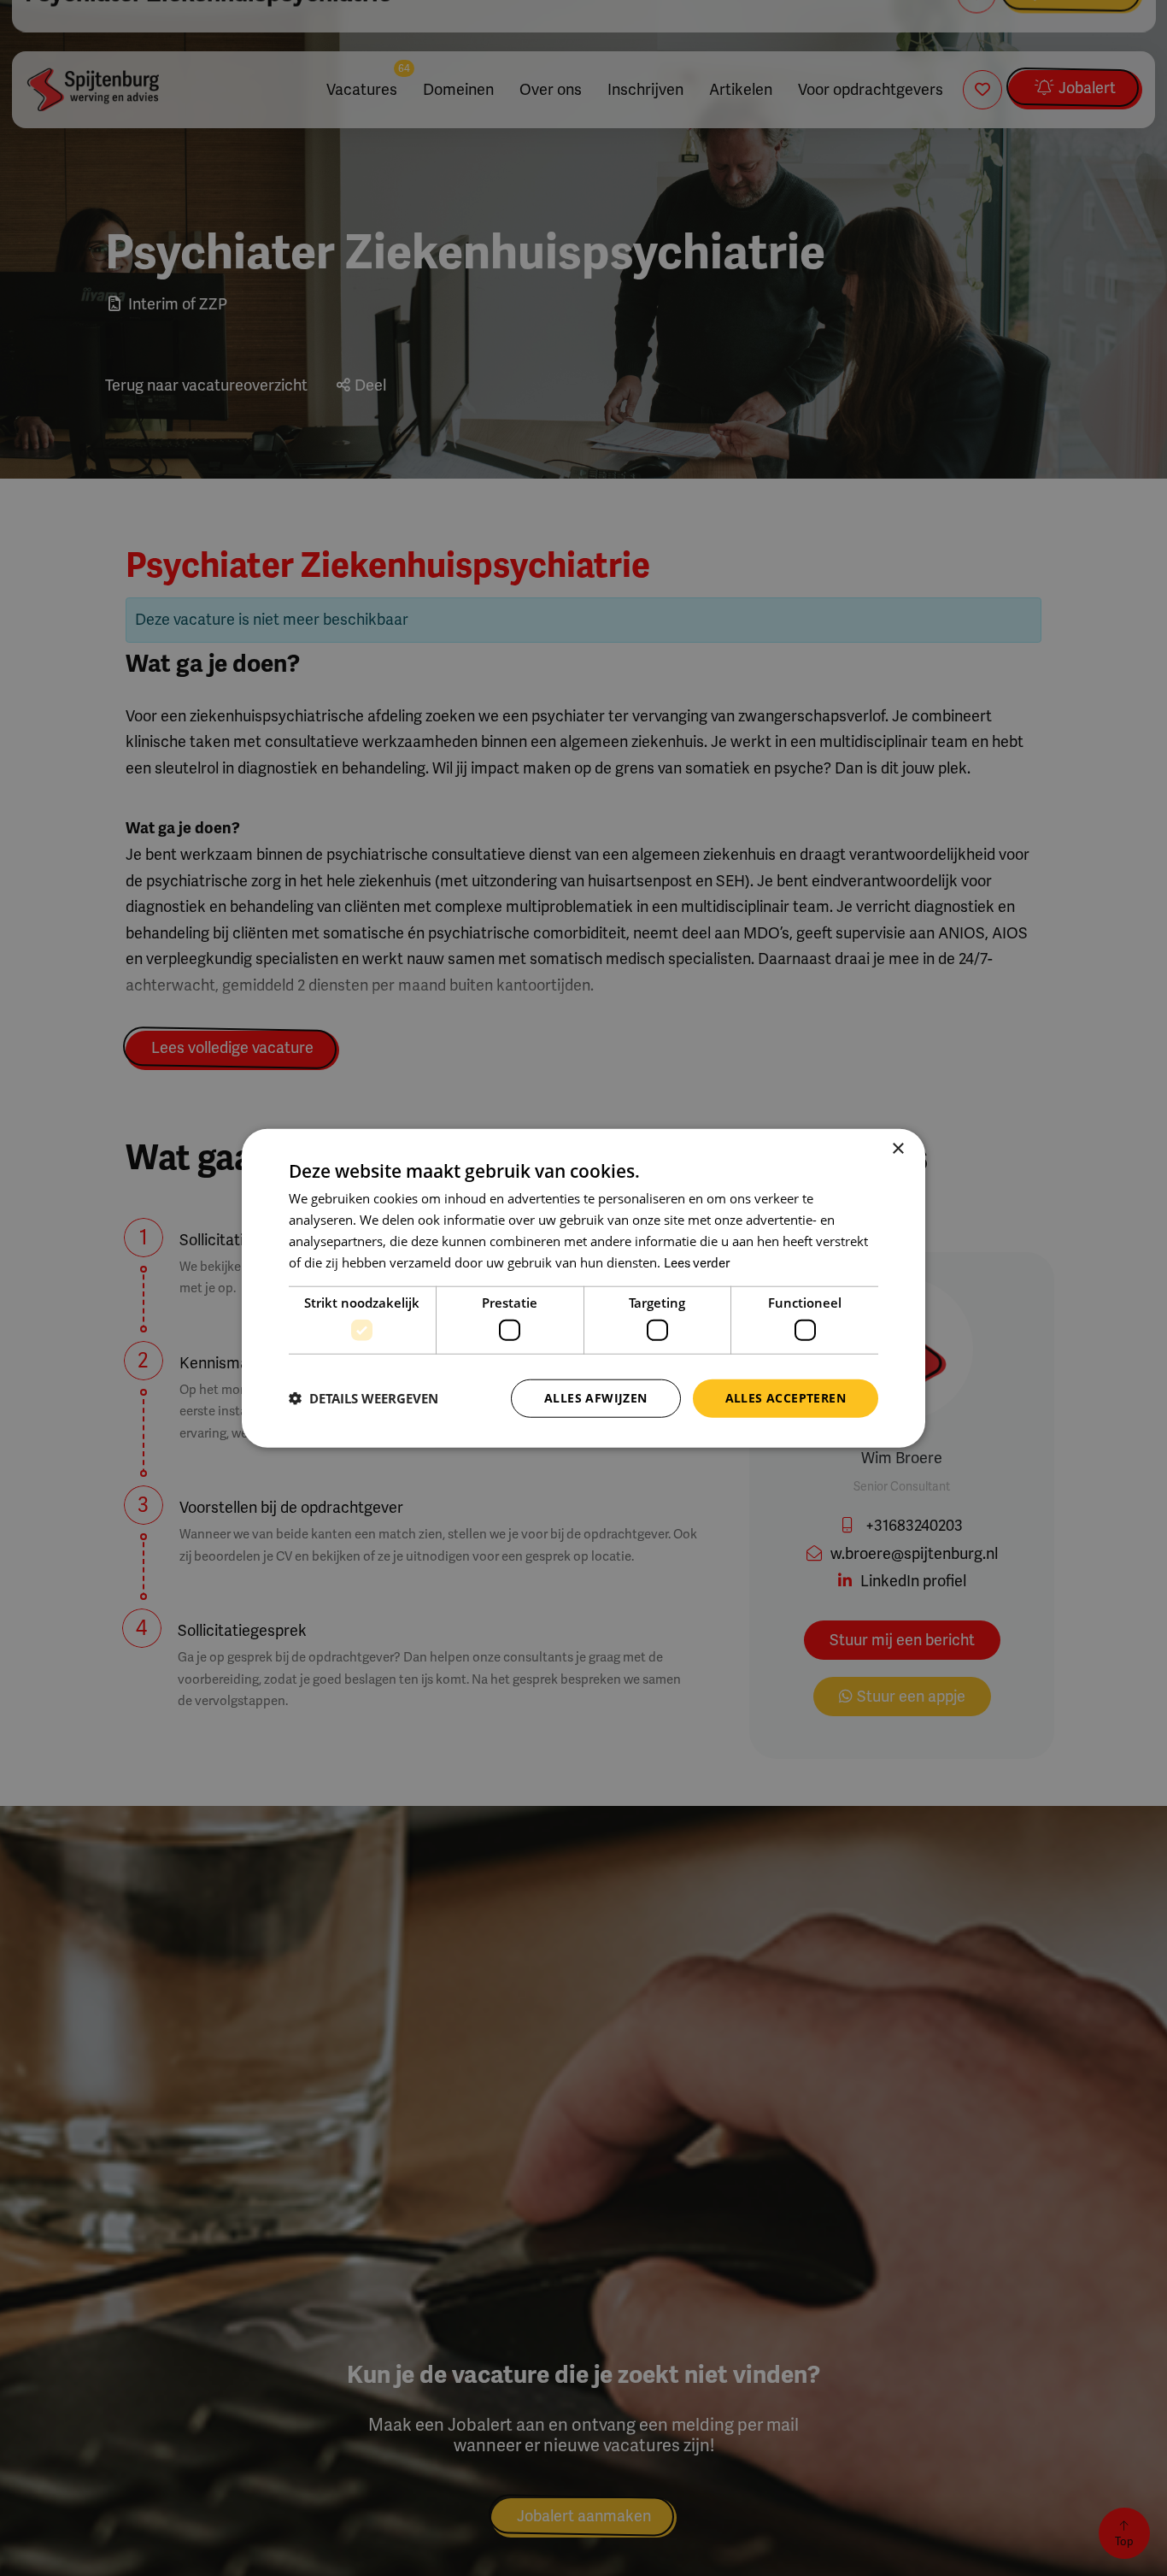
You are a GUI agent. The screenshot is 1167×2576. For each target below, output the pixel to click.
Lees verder (697, 1262)
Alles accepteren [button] (786, 1398)
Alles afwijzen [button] (596, 1398)
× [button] (897, 1149)
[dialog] (583, 1288)
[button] (364, 1398)
